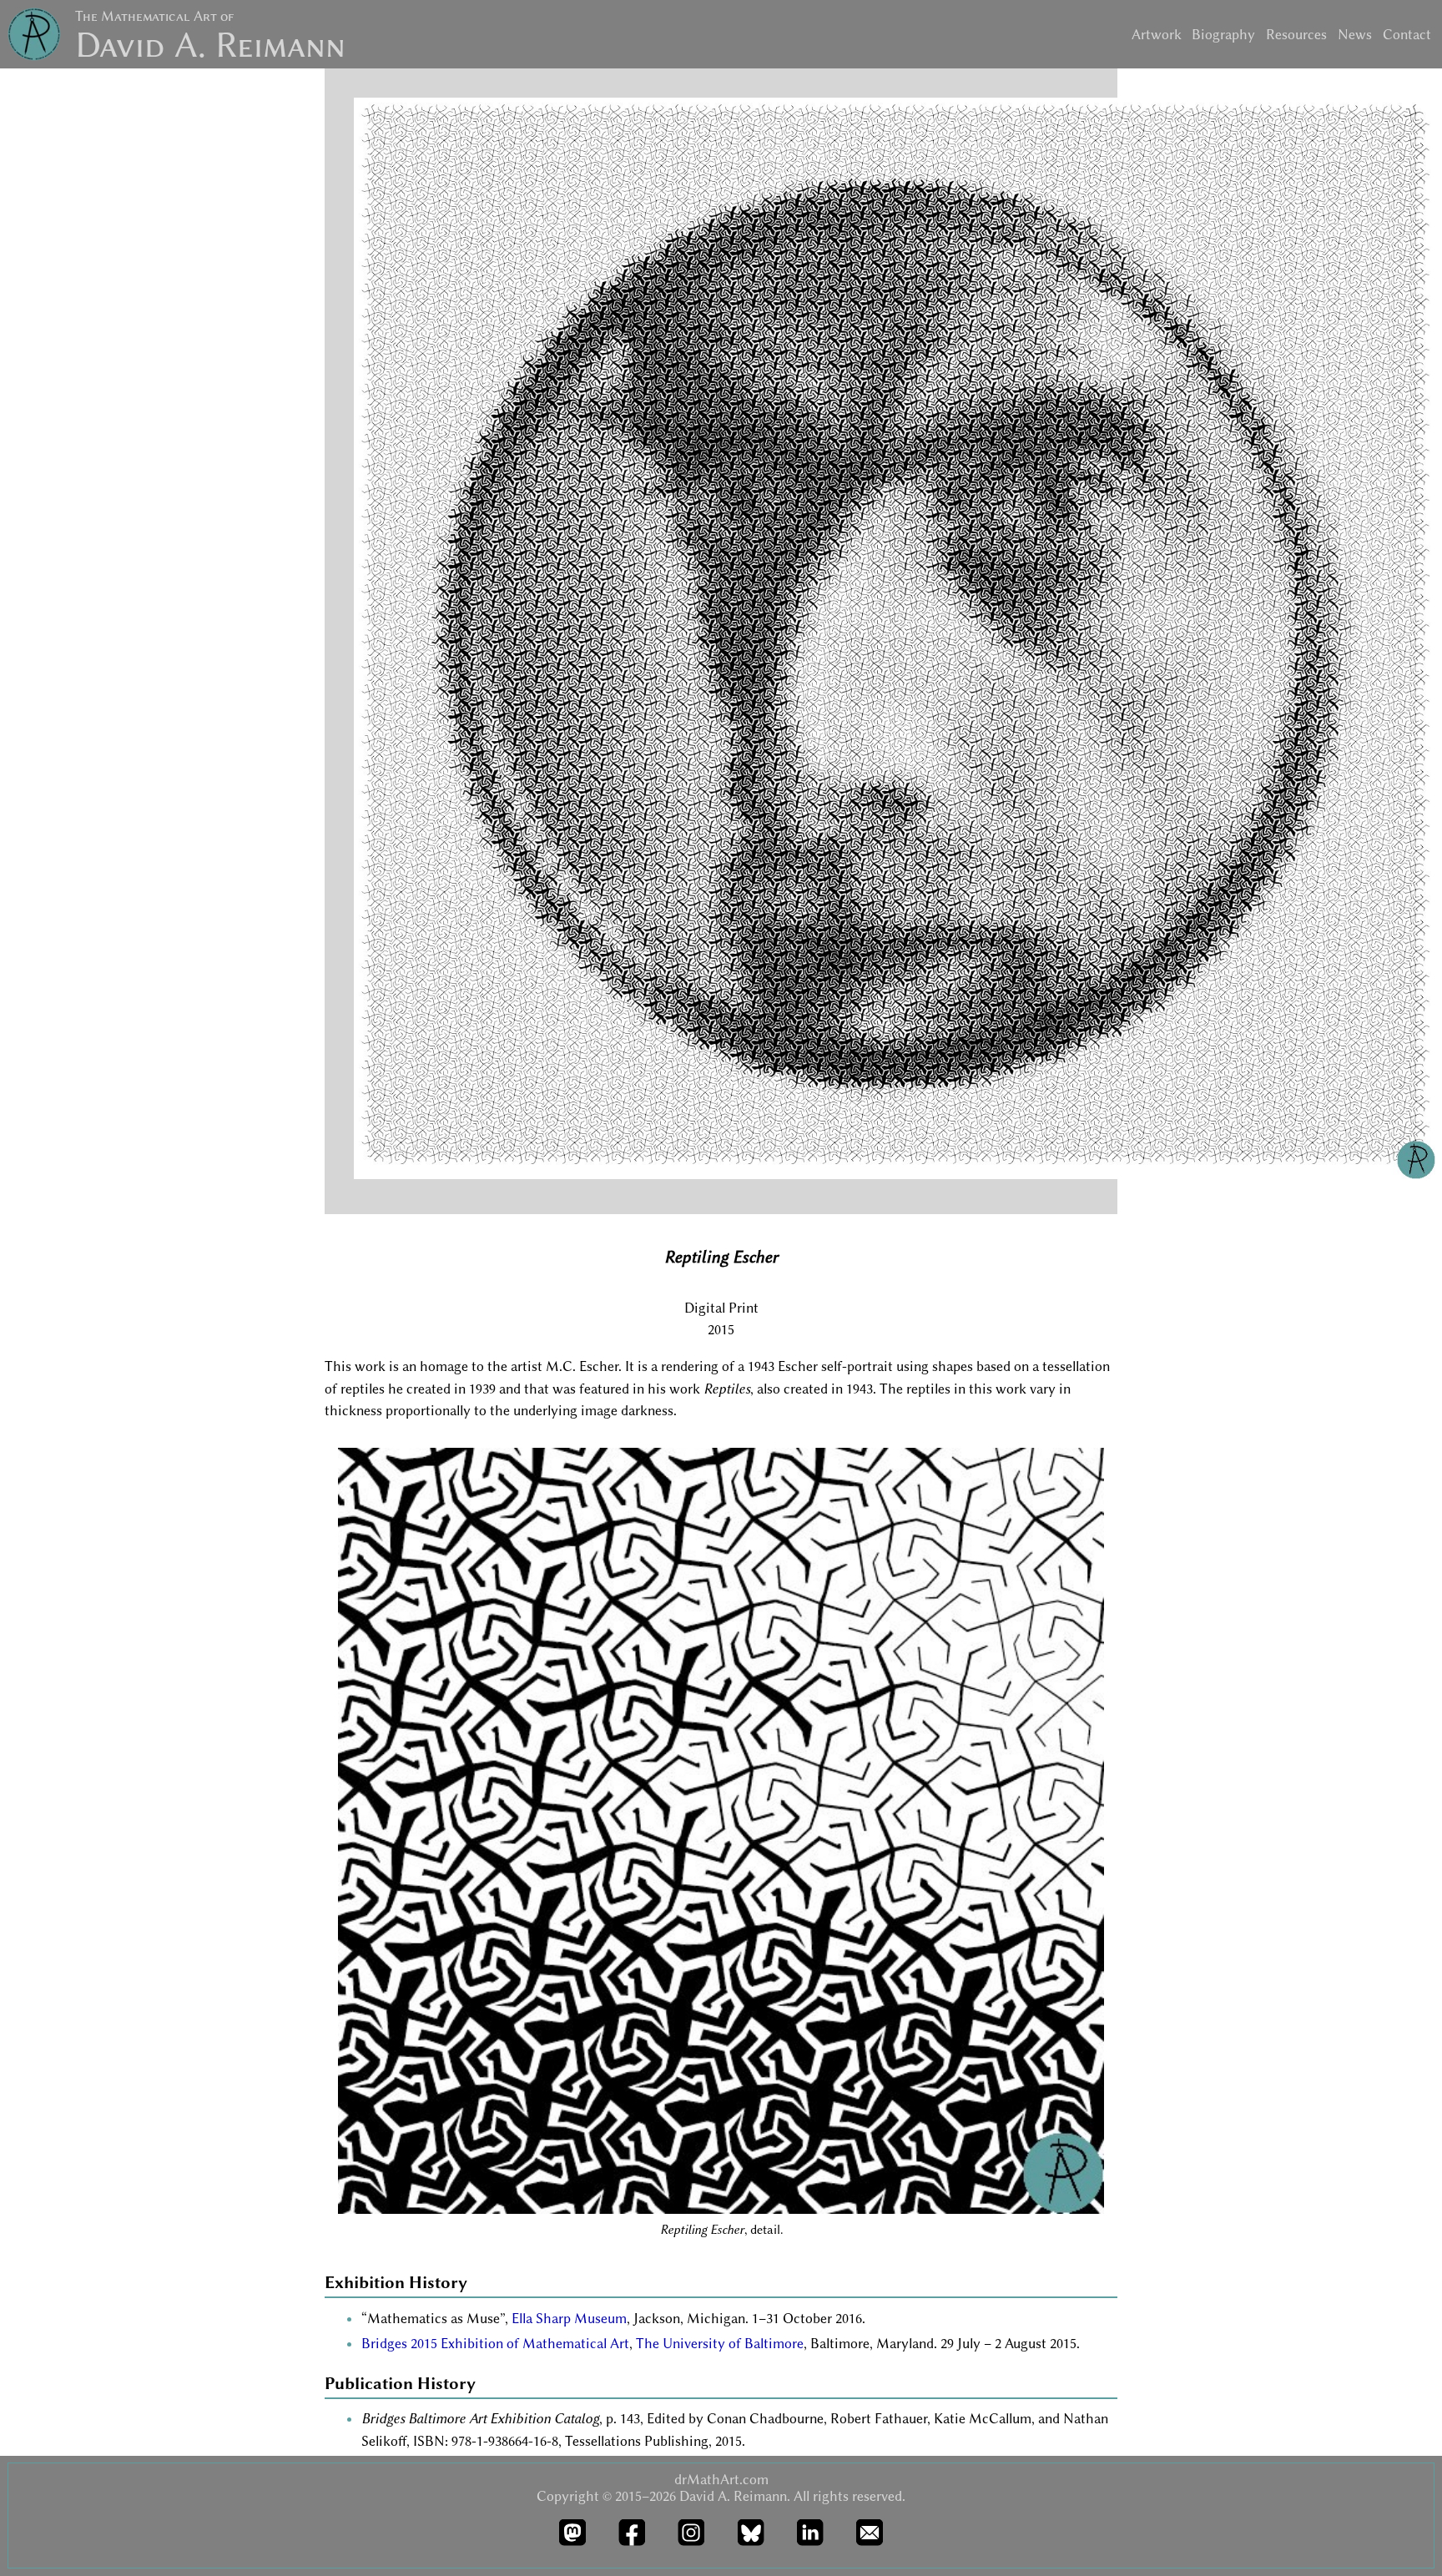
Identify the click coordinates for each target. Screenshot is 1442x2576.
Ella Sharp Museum (569, 2318)
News (1355, 34)
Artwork (1157, 34)
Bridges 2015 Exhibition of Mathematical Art (495, 2343)
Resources (1296, 34)
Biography (1223, 34)
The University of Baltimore (720, 2343)
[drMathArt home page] (34, 37)
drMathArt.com (721, 2479)
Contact (1407, 34)
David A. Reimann (210, 45)
